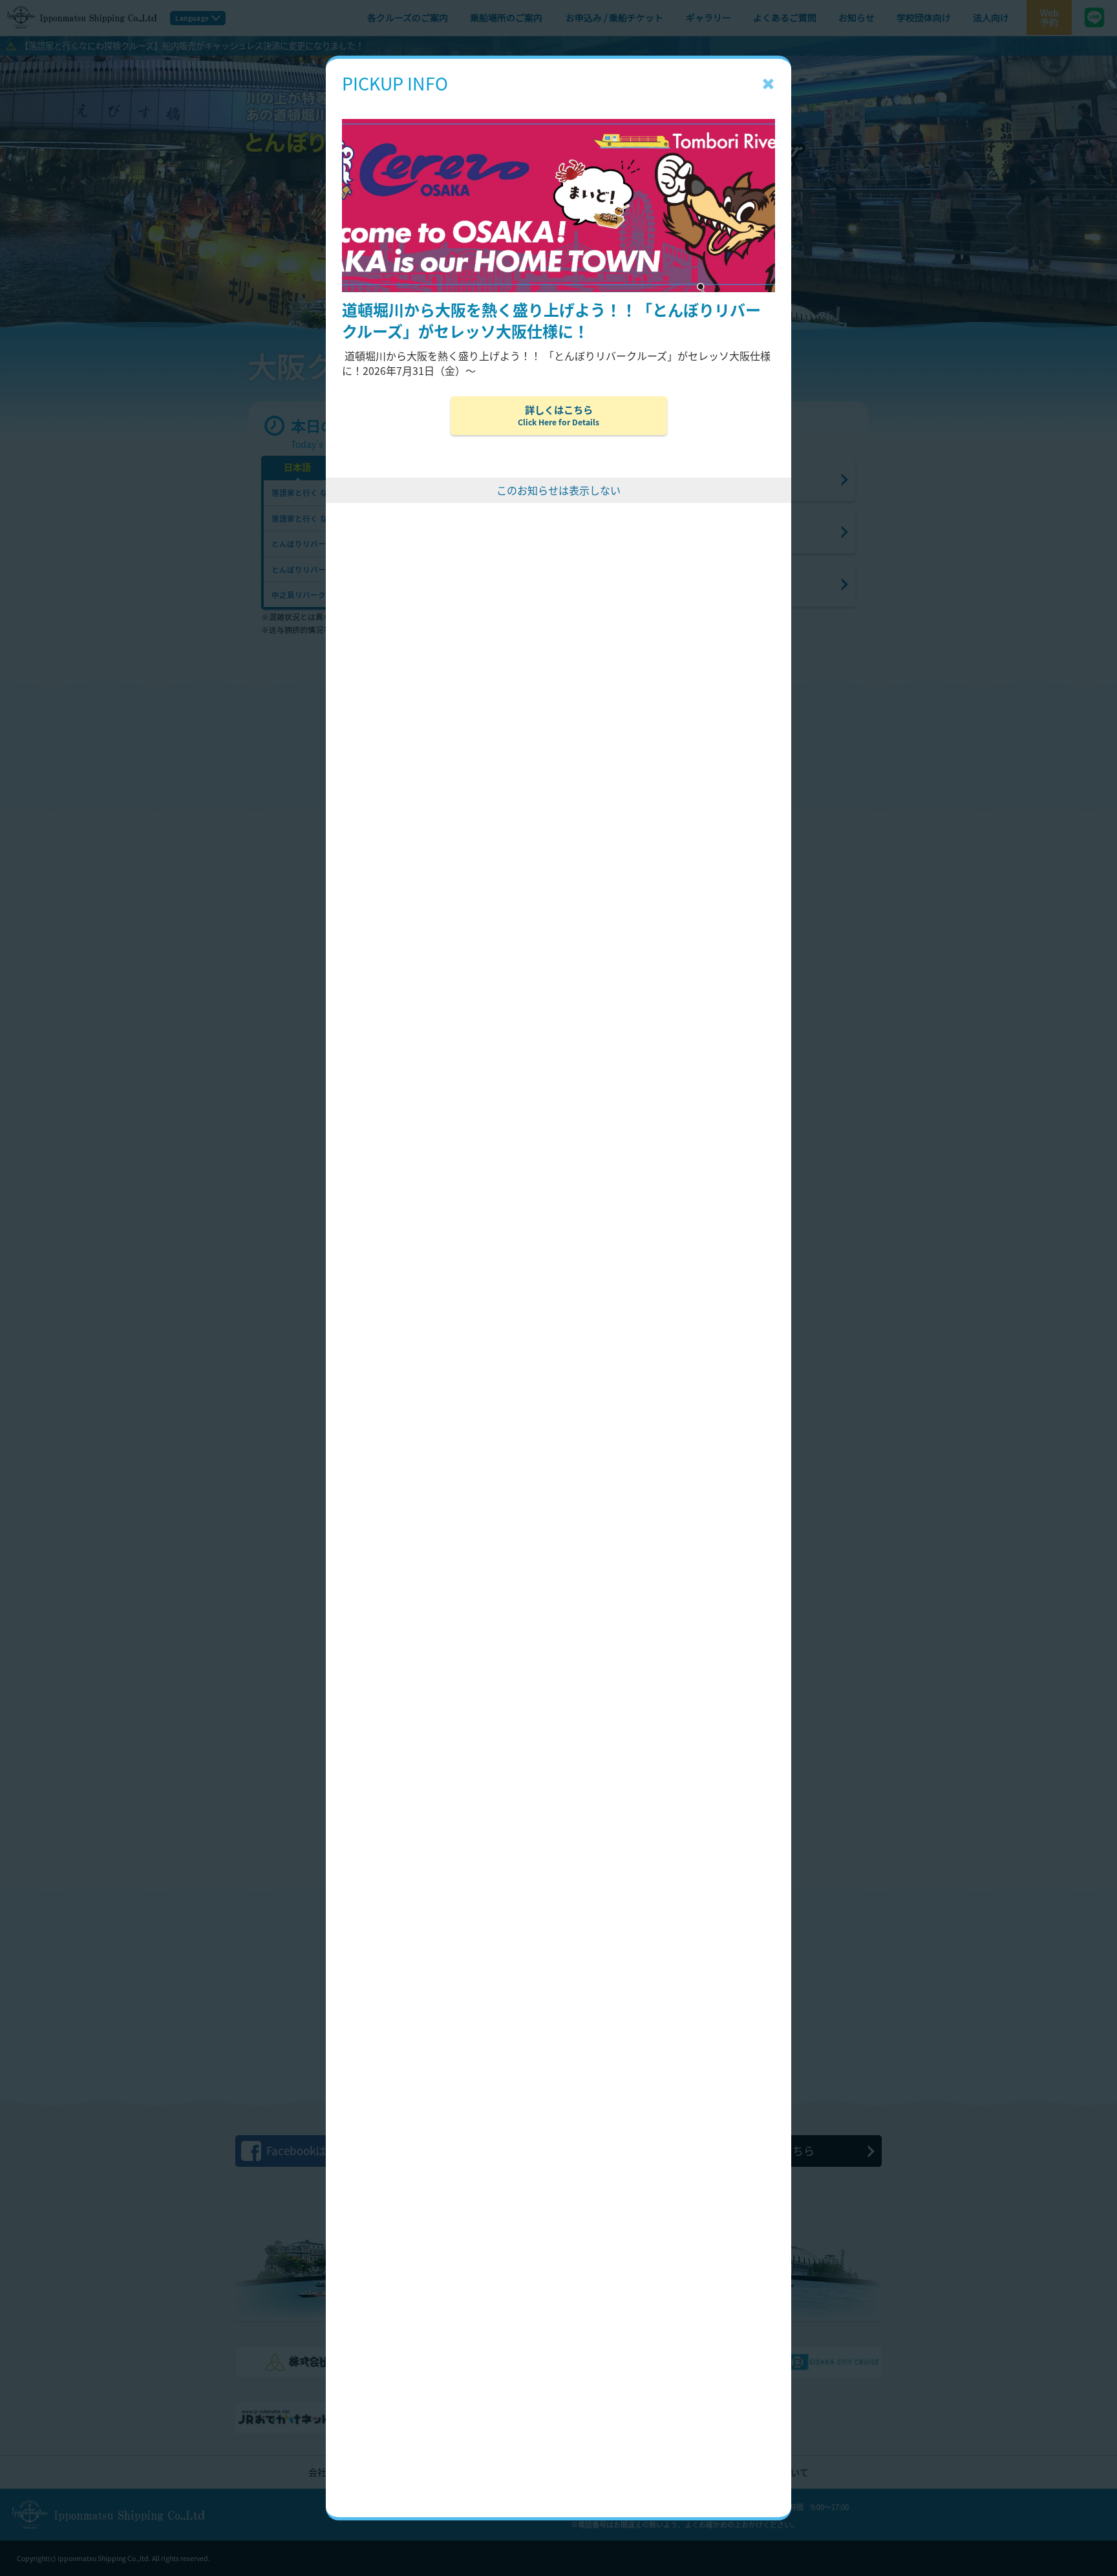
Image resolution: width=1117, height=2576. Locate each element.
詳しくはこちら (558, 415)
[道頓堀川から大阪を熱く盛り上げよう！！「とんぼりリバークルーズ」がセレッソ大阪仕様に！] (558, 100)
